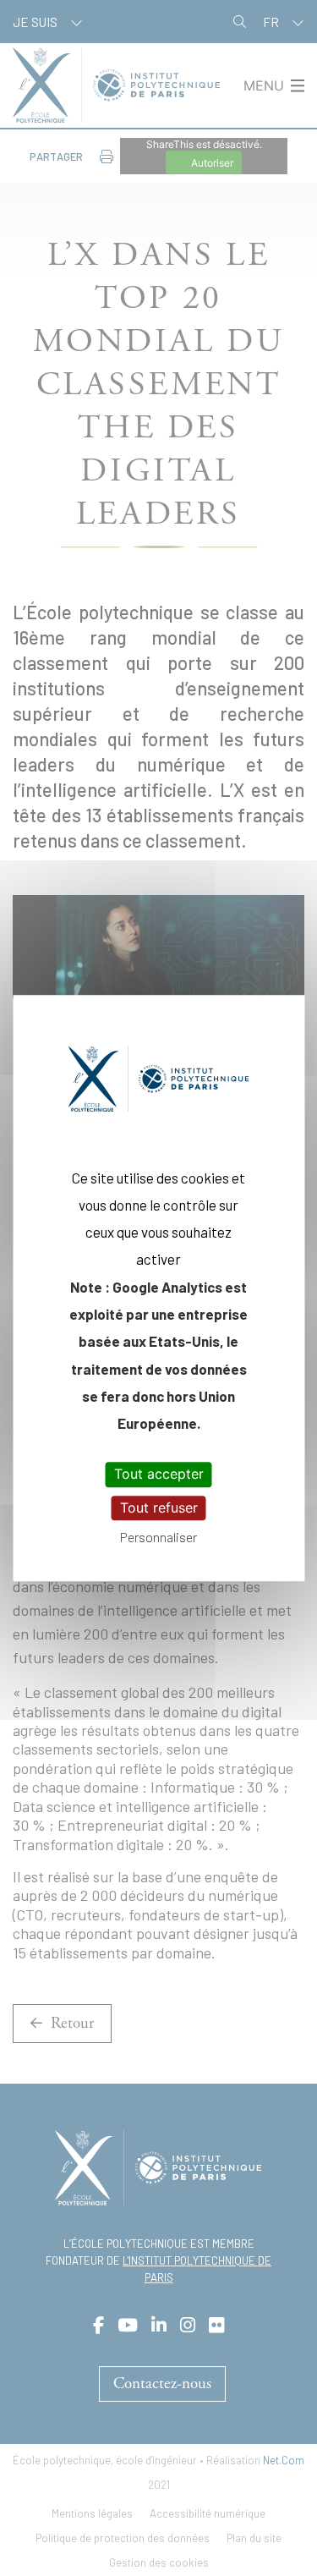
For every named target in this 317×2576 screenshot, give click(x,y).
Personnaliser (158, 1537)
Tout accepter (159, 1475)
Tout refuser (159, 1508)
